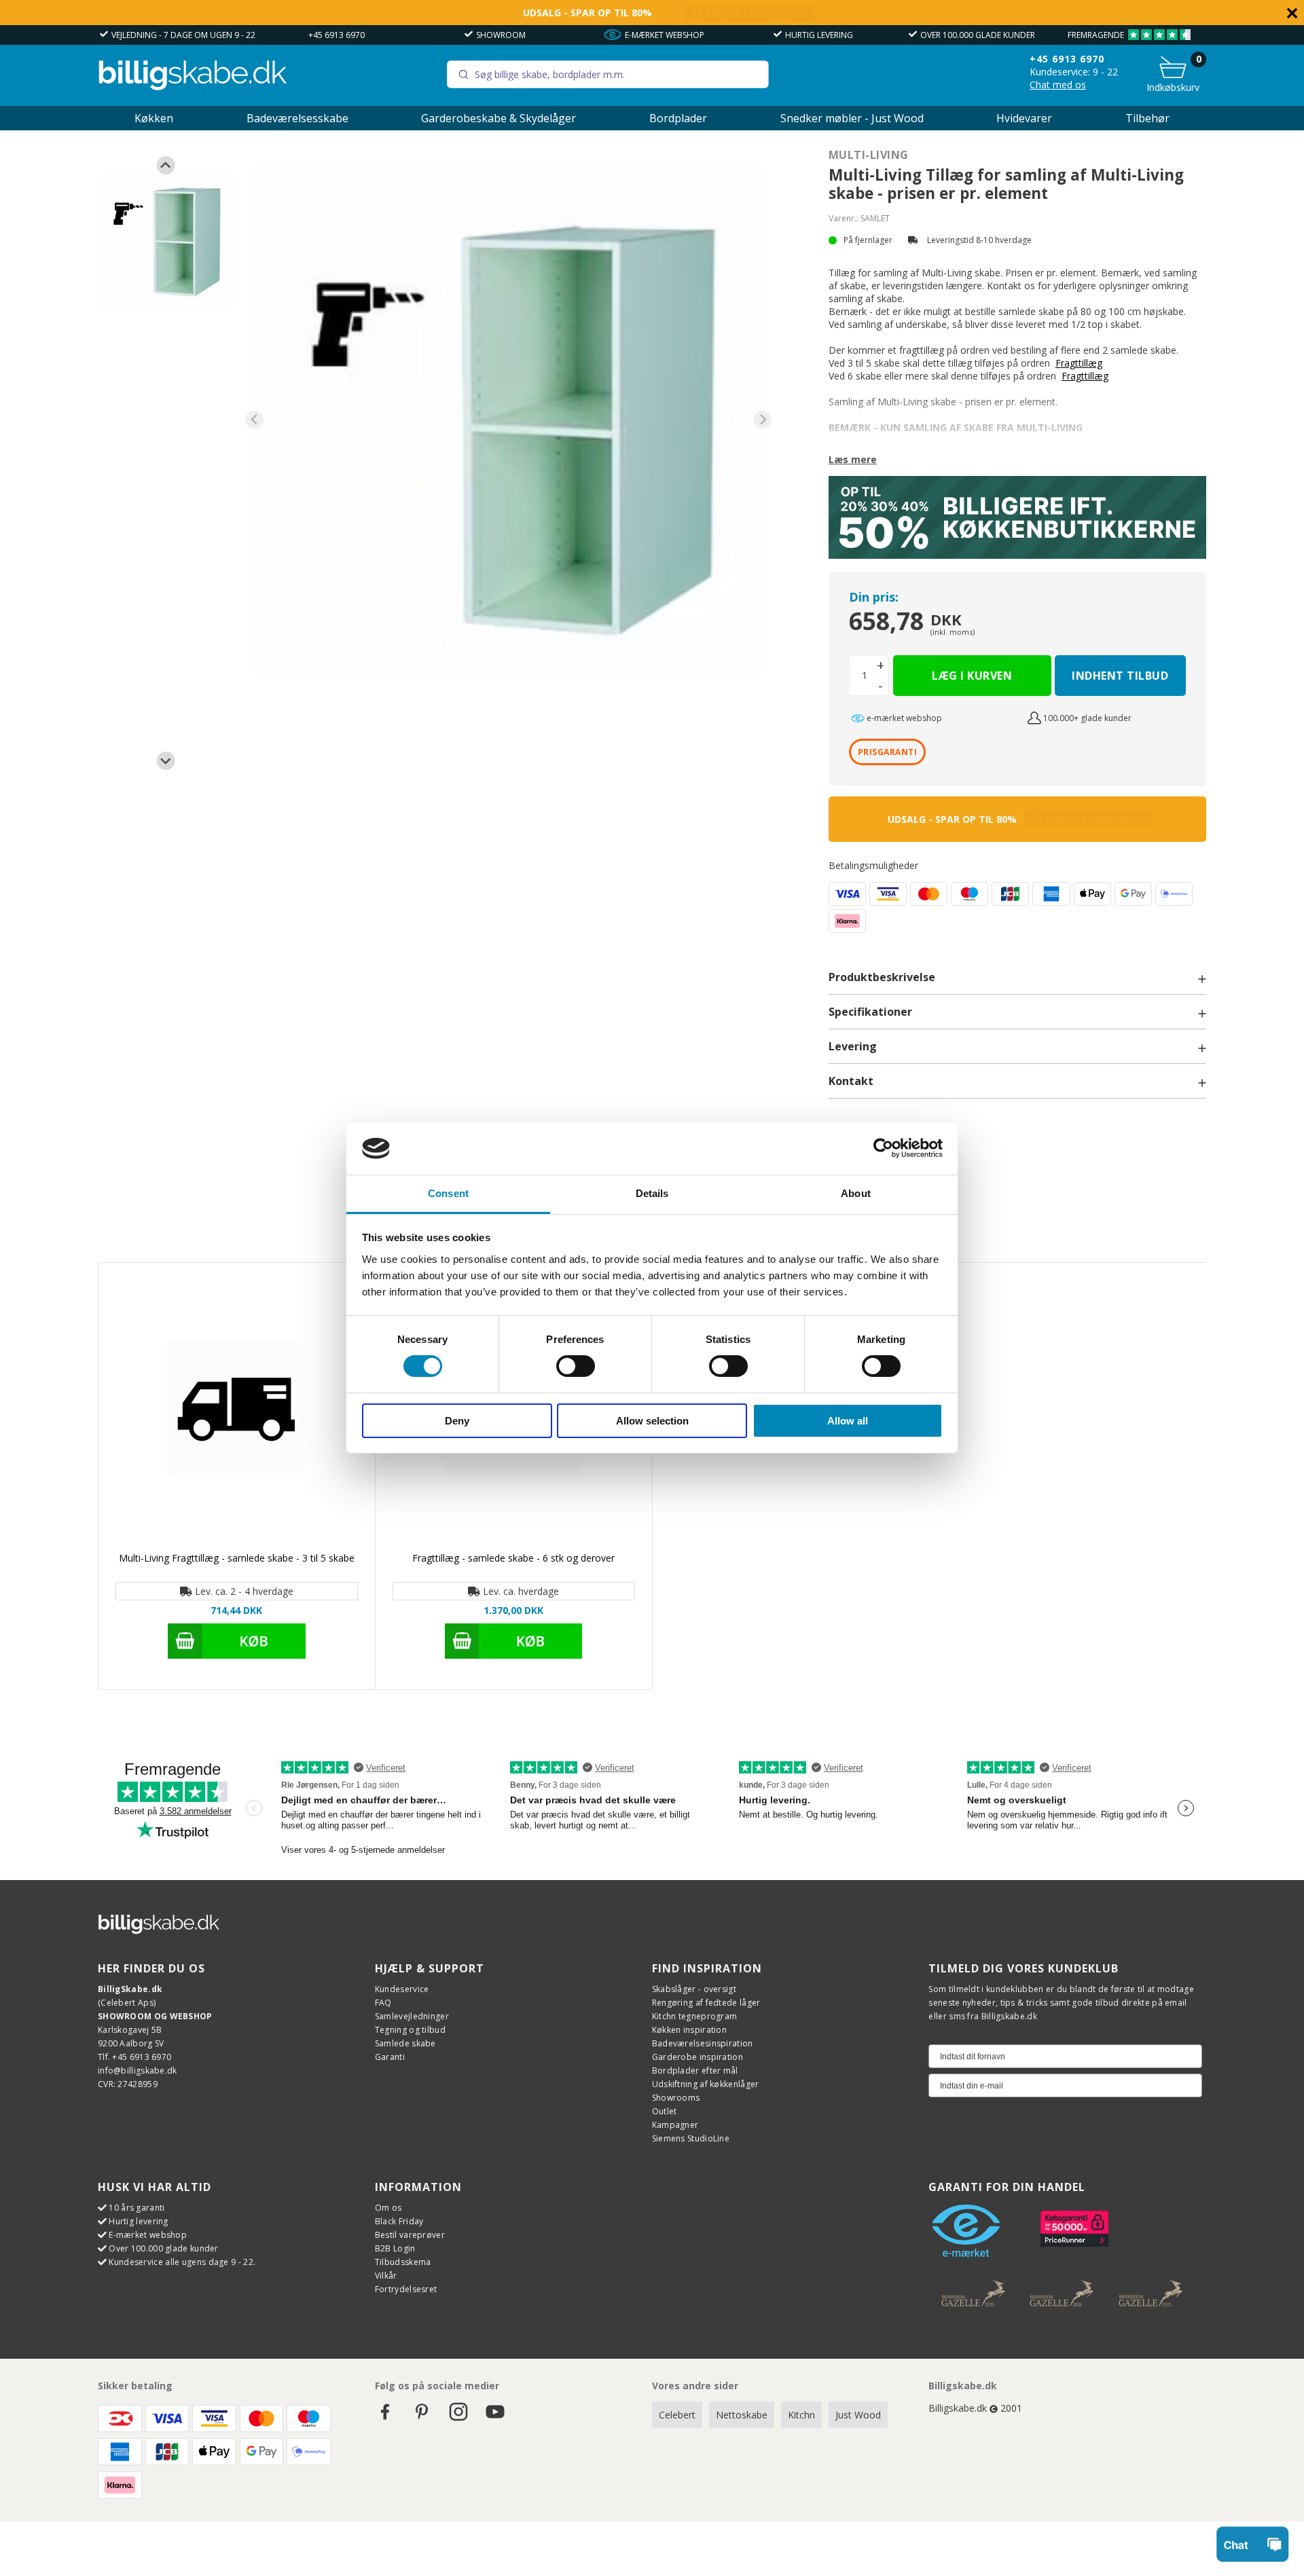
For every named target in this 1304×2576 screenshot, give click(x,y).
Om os (388, 2208)
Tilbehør (1147, 118)
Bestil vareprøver (410, 2235)
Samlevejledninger (412, 2016)
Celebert (677, 2415)
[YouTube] (495, 2418)
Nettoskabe (742, 2415)
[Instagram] (458, 2418)
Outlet (665, 2111)
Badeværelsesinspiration (703, 2043)
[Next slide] (166, 761)
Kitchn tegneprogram (695, 2016)
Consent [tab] (448, 1193)
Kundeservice (402, 1989)
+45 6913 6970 (337, 35)
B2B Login (395, 2248)
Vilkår (386, 2276)
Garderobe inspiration (698, 2057)
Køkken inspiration (689, 2030)
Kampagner (675, 2125)
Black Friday (399, 2221)
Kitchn (801, 2415)
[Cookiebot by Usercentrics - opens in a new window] (883, 1148)
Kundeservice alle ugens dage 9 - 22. (182, 2262)
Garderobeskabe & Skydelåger (499, 118)
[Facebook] (385, 2418)
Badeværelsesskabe (297, 118)
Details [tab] (652, 1193)
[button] (166, 239)
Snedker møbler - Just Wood (852, 118)
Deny (457, 1421)
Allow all (848, 1421)
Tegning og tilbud (410, 2030)
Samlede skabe (405, 2043)
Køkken (154, 118)
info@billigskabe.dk (138, 2071)
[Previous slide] (166, 165)
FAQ (383, 2003)
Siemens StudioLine (691, 2138)
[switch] (576, 1366)
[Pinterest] (422, 2418)
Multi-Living (869, 155)
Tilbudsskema (403, 2262)
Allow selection (652, 1421)
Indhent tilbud (1120, 676)
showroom (501, 35)
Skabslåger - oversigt (694, 1989)
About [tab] (856, 1193)
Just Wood (858, 2415)
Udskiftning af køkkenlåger (706, 2084)
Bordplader (678, 118)
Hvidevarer (1024, 118)
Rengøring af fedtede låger (706, 2003)
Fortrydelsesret (406, 2289)
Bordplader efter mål (695, 2071)
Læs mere (853, 459)
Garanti (390, 2057)
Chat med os (1058, 85)
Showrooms (676, 2098)
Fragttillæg (1079, 363)
